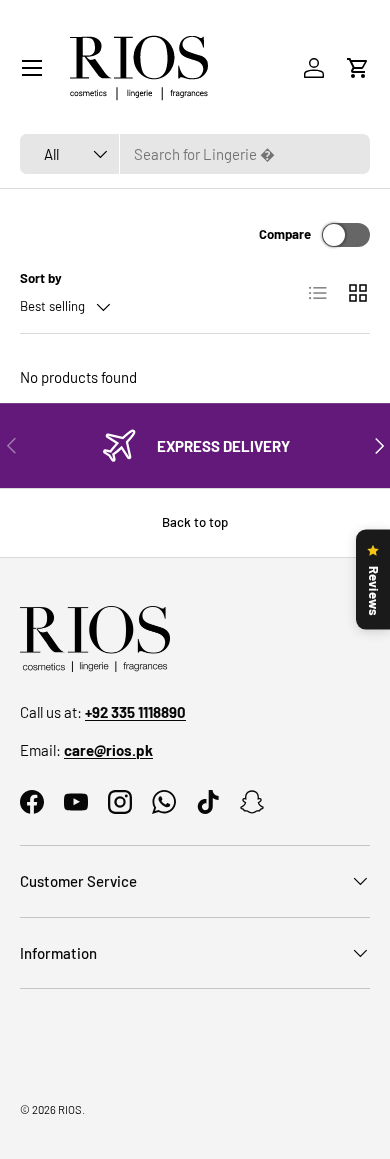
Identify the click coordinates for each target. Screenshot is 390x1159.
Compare (285, 234)
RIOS (70, 1109)
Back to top (195, 522)
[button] (358, 68)
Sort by (41, 278)
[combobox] (195, 154)
